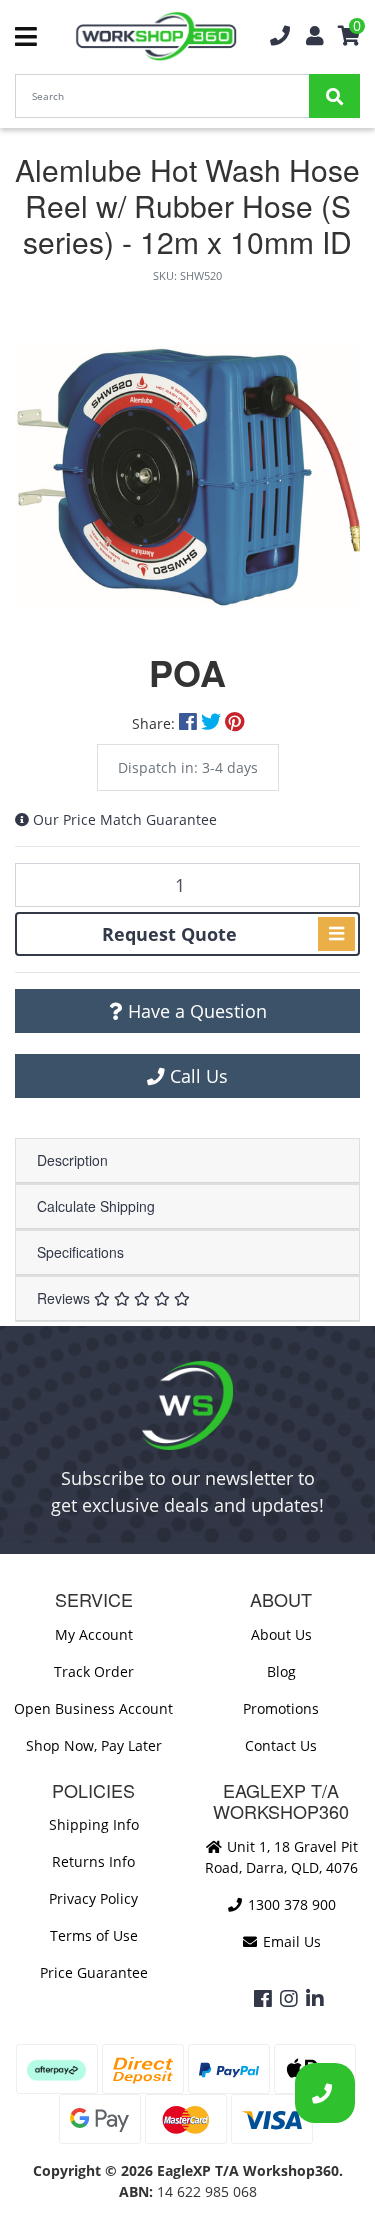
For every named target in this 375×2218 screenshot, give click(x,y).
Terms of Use (94, 1935)
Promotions (281, 1708)
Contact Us (281, 1745)
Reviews (65, 1298)
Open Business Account (93, 1708)
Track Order (94, 1671)
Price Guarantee (94, 1972)
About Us (281, 1634)
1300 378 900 (290, 1904)
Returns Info (93, 1861)
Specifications (80, 1252)
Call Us (196, 1076)
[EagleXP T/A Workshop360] (156, 36)
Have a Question (195, 1011)
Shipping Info (94, 1824)
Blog (281, 1671)
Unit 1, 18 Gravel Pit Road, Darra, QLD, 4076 (281, 1857)
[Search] (334, 96)
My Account (94, 1634)
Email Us (290, 1941)
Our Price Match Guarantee (125, 819)
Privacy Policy (93, 1898)
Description (72, 1160)
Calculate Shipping (96, 1206)
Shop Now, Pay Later (94, 1745)
